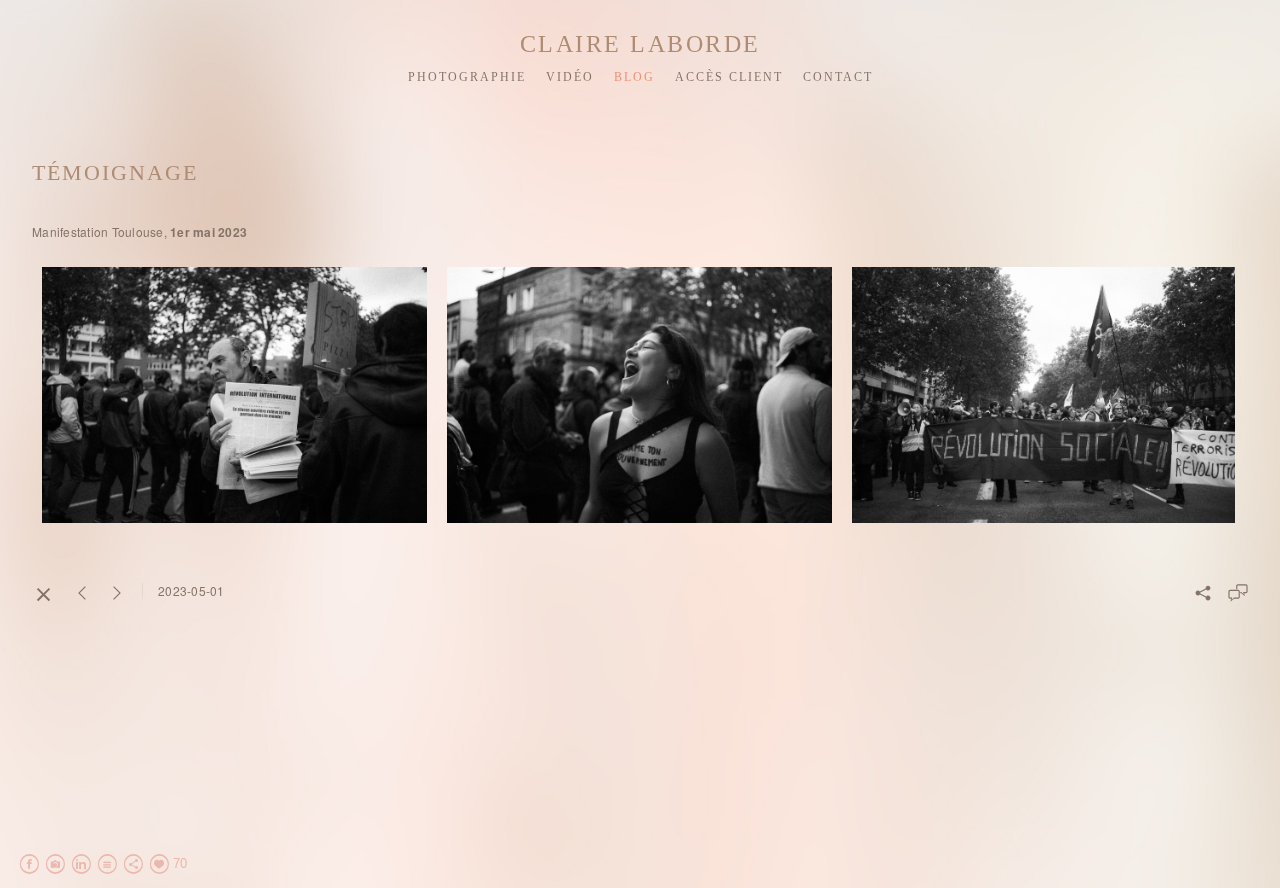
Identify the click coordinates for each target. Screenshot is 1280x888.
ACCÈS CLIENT (729, 77)
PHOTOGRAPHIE (467, 77)
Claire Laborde (640, 44)
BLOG (634, 77)
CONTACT (838, 77)
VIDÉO (570, 77)
